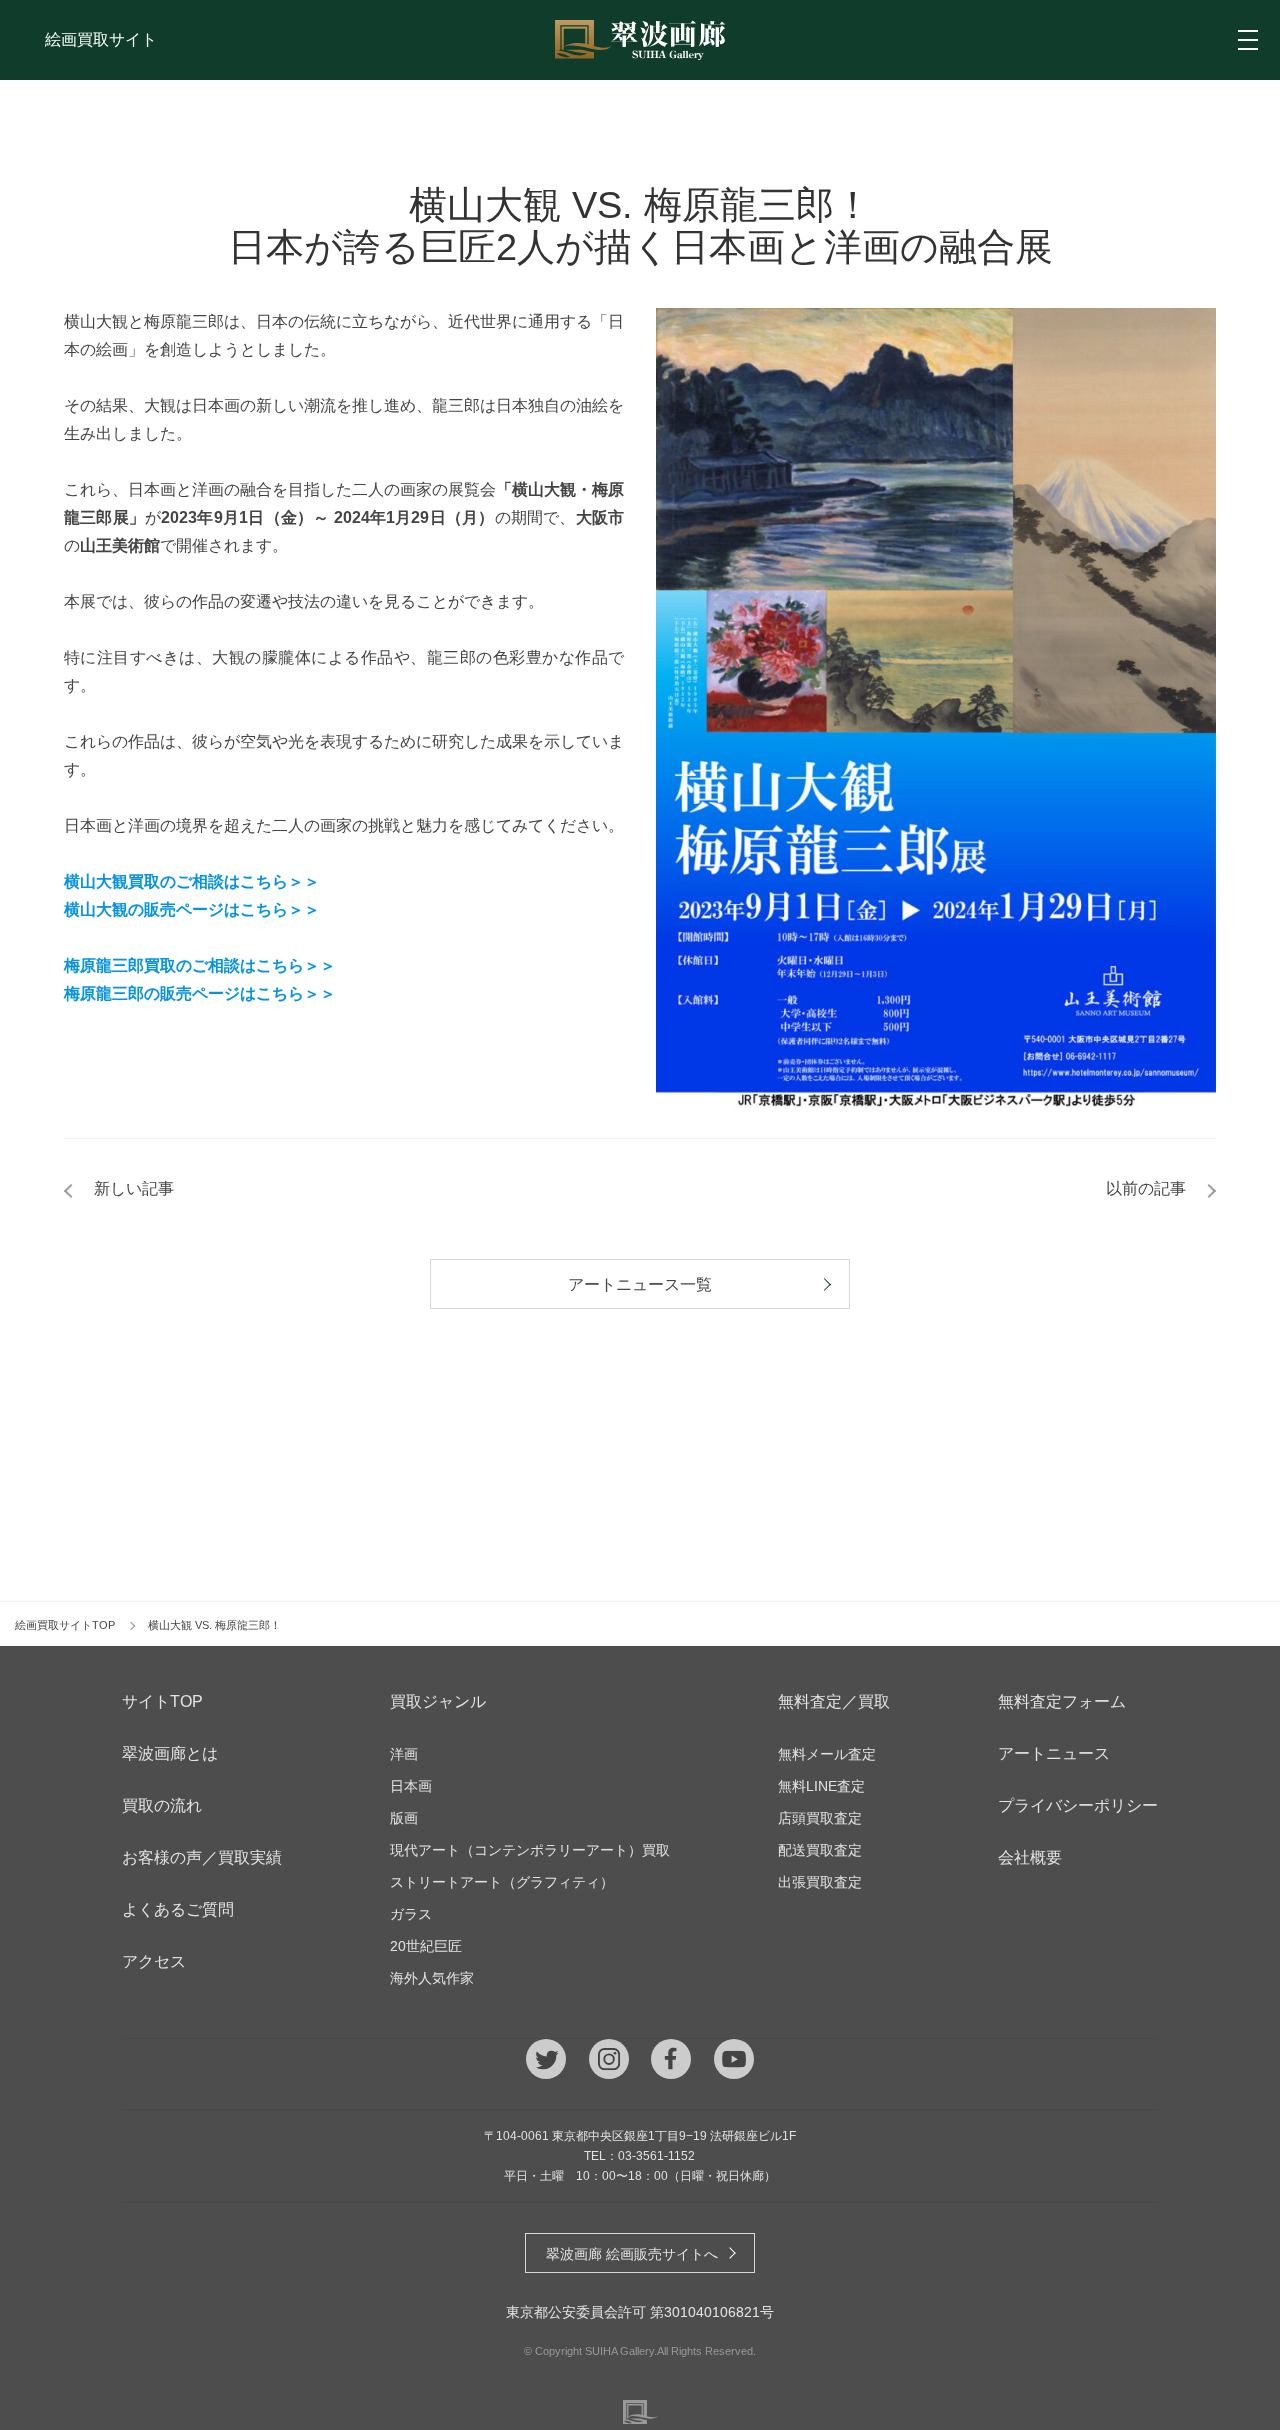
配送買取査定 (820, 1850)
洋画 (404, 1754)
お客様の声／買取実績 (202, 1857)
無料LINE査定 (821, 1786)
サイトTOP (162, 1701)
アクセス (154, 1961)
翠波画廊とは (170, 1753)
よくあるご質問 (178, 1909)
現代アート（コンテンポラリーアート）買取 (530, 1850)
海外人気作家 (432, 1978)
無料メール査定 (827, 1754)
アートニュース (1054, 1753)
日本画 (411, 1786)
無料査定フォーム (1062, 1701)
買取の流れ (162, 1805)
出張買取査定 (820, 1882)
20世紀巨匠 (426, 1946)
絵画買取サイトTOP (65, 1625)
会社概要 (1030, 1857)
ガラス (411, 1914)
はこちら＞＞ (288, 993)
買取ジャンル (438, 1701)
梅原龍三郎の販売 (128, 993)
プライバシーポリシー (1078, 1805)
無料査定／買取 (834, 1701)
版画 (404, 1818)
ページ (216, 993)
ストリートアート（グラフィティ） (502, 1882)
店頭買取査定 (820, 1818)
